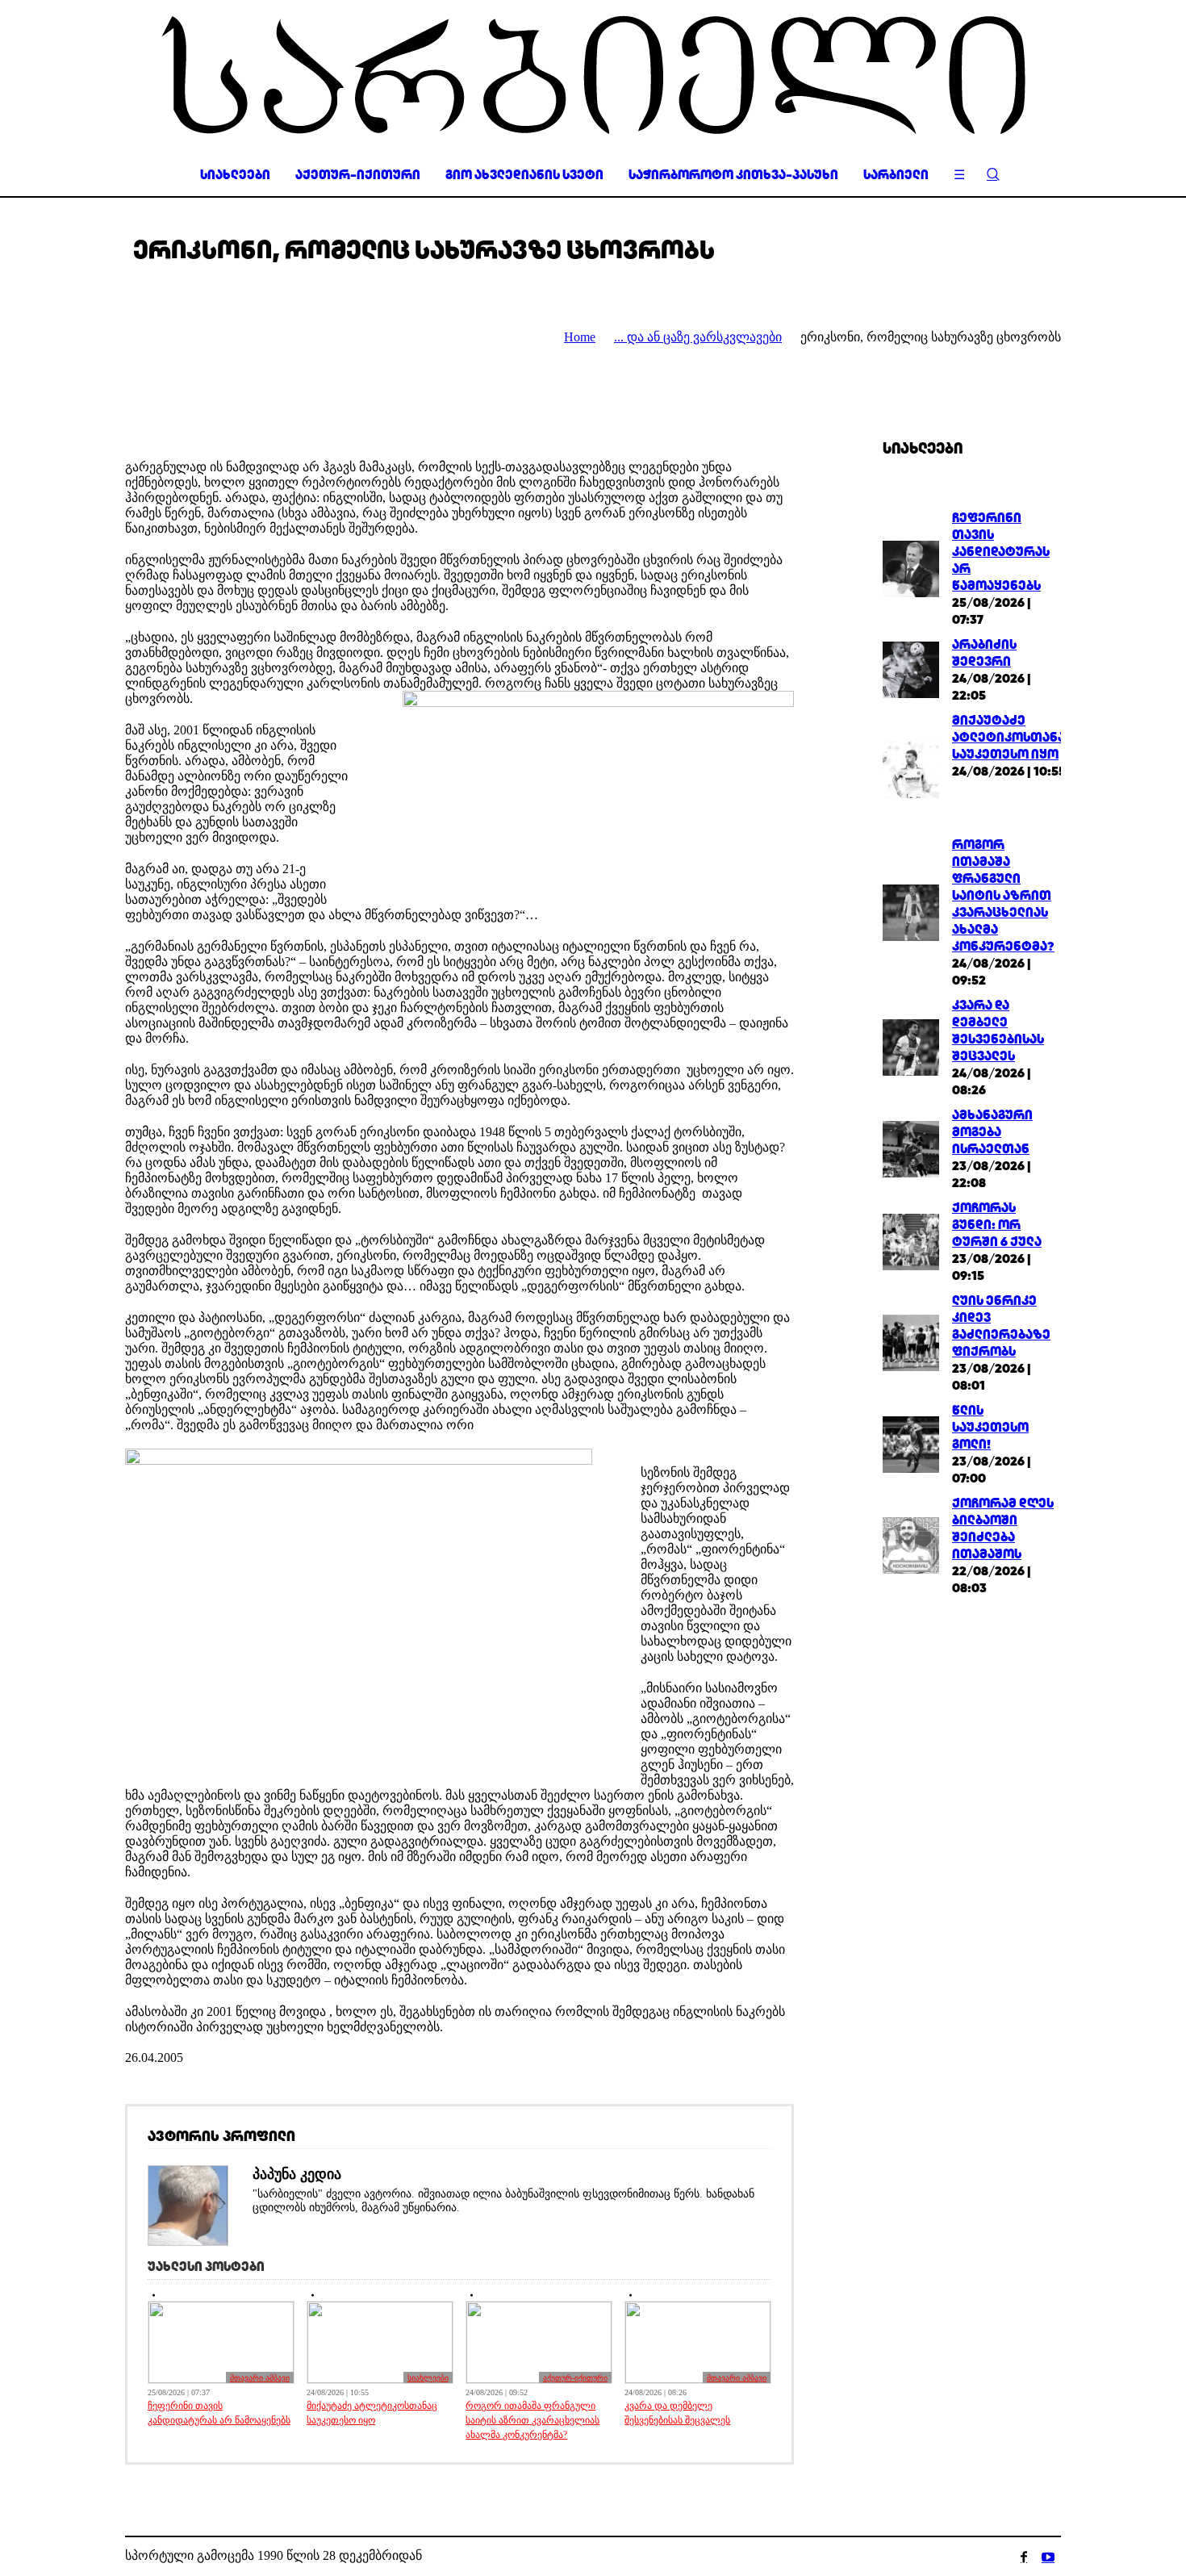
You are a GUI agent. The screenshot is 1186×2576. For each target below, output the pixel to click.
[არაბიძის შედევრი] (911, 669)
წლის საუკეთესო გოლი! (990, 1427)
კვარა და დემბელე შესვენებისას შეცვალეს (677, 2413)
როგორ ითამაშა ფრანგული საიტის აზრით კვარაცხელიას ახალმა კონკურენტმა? (532, 2420)
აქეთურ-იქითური (575, 2378)
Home (580, 337)
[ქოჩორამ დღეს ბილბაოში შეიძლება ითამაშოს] (911, 1544)
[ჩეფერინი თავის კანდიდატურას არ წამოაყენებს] (911, 567)
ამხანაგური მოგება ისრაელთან (992, 1132)
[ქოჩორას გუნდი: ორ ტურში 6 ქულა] (911, 1240)
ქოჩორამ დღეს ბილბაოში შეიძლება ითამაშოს (1003, 1528)
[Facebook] (1024, 2557)
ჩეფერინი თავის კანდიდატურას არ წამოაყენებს (219, 2413)
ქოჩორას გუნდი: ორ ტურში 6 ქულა (997, 1225)
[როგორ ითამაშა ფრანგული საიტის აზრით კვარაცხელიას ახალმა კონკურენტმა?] (911, 911)
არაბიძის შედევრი (984, 653)
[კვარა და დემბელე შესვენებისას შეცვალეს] (911, 1046)
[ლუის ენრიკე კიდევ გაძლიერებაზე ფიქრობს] (911, 1342)
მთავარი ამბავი (260, 2378)
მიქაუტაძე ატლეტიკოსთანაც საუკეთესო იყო (372, 2413)
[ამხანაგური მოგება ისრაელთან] (911, 1147)
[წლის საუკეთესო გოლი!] (911, 1443)
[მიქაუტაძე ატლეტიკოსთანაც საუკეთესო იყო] (911, 769)
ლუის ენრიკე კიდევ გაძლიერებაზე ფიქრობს (1001, 1326)
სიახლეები (428, 2378)
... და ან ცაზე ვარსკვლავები (698, 337)
